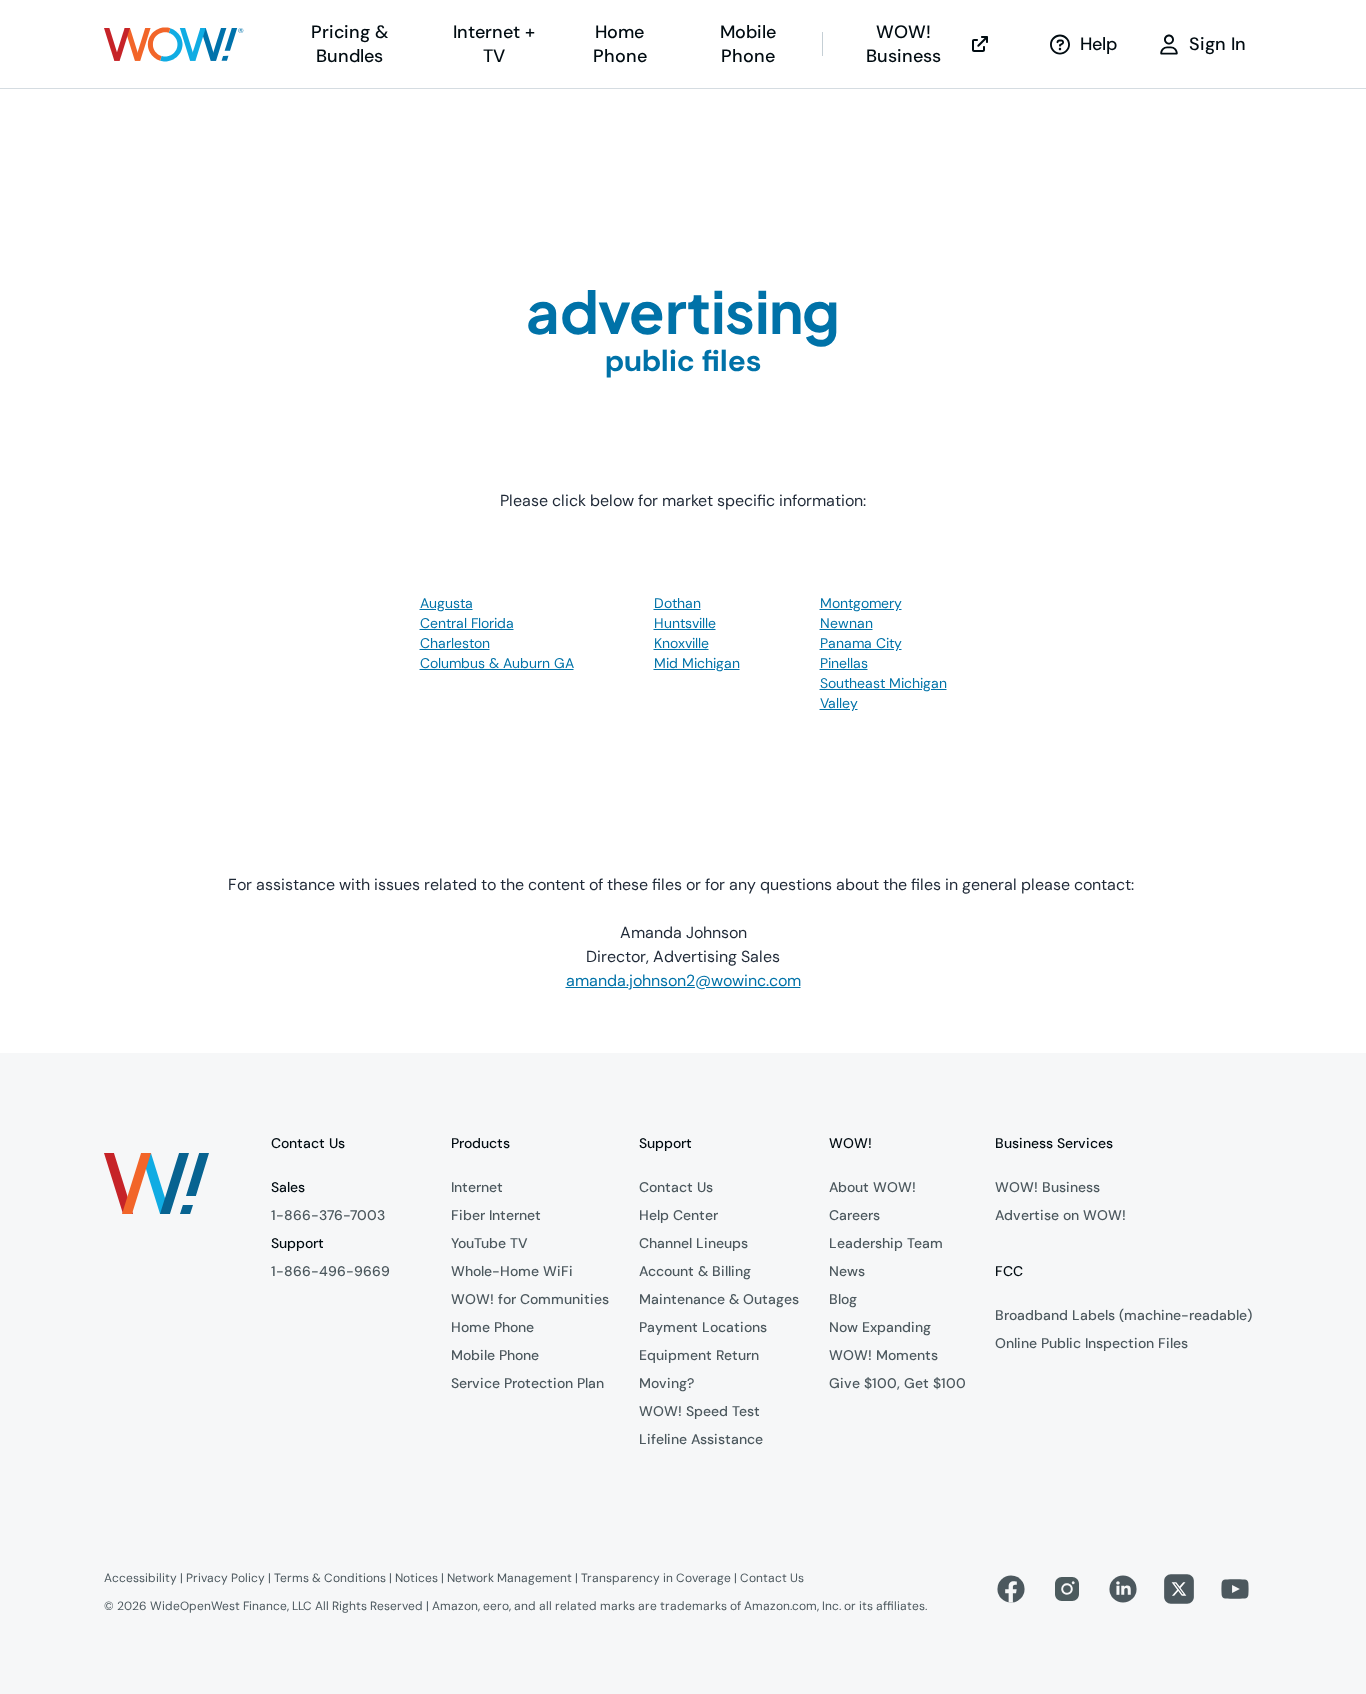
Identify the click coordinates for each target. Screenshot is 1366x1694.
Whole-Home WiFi (512, 1271)
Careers (854, 1215)
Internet (477, 1187)
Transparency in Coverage (656, 1578)
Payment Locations (703, 1327)
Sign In (1217, 44)
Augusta (446, 603)
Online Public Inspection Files (1091, 1343)
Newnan (846, 623)
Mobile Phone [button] (748, 44)
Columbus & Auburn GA (497, 663)
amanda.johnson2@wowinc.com (683, 980)
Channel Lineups (693, 1243)
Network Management (509, 1578)
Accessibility (140, 1578)
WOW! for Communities (530, 1299)
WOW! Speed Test (699, 1411)
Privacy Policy (225, 1578)
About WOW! (872, 1187)
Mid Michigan (697, 663)
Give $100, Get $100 (897, 1383)
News (847, 1271)
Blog (843, 1299)
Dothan (677, 603)
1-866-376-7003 (328, 1215)
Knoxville (681, 643)
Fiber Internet (496, 1215)
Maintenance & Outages (719, 1299)
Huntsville (685, 623)
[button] (174, 44)
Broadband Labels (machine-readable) (1123, 1315)
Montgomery (861, 603)
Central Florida (467, 623)
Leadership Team (886, 1243)
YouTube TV (489, 1243)
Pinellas (844, 663)
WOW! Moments (883, 1355)
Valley (839, 703)
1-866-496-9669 (330, 1271)
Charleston (455, 643)
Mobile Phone (495, 1355)
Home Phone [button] (620, 44)
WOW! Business (903, 44)
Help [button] (1098, 44)
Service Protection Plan (527, 1383)
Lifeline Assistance (701, 1439)
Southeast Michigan (883, 683)
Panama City (861, 643)
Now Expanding (880, 1327)
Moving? (666, 1383)
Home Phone (492, 1327)
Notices (416, 1578)
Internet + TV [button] (494, 44)
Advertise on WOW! (1060, 1215)
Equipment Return (699, 1355)
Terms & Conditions (330, 1578)
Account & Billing (695, 1271)
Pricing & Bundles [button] (349, 44)
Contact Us (676, 1187)
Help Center (678, 1215)
